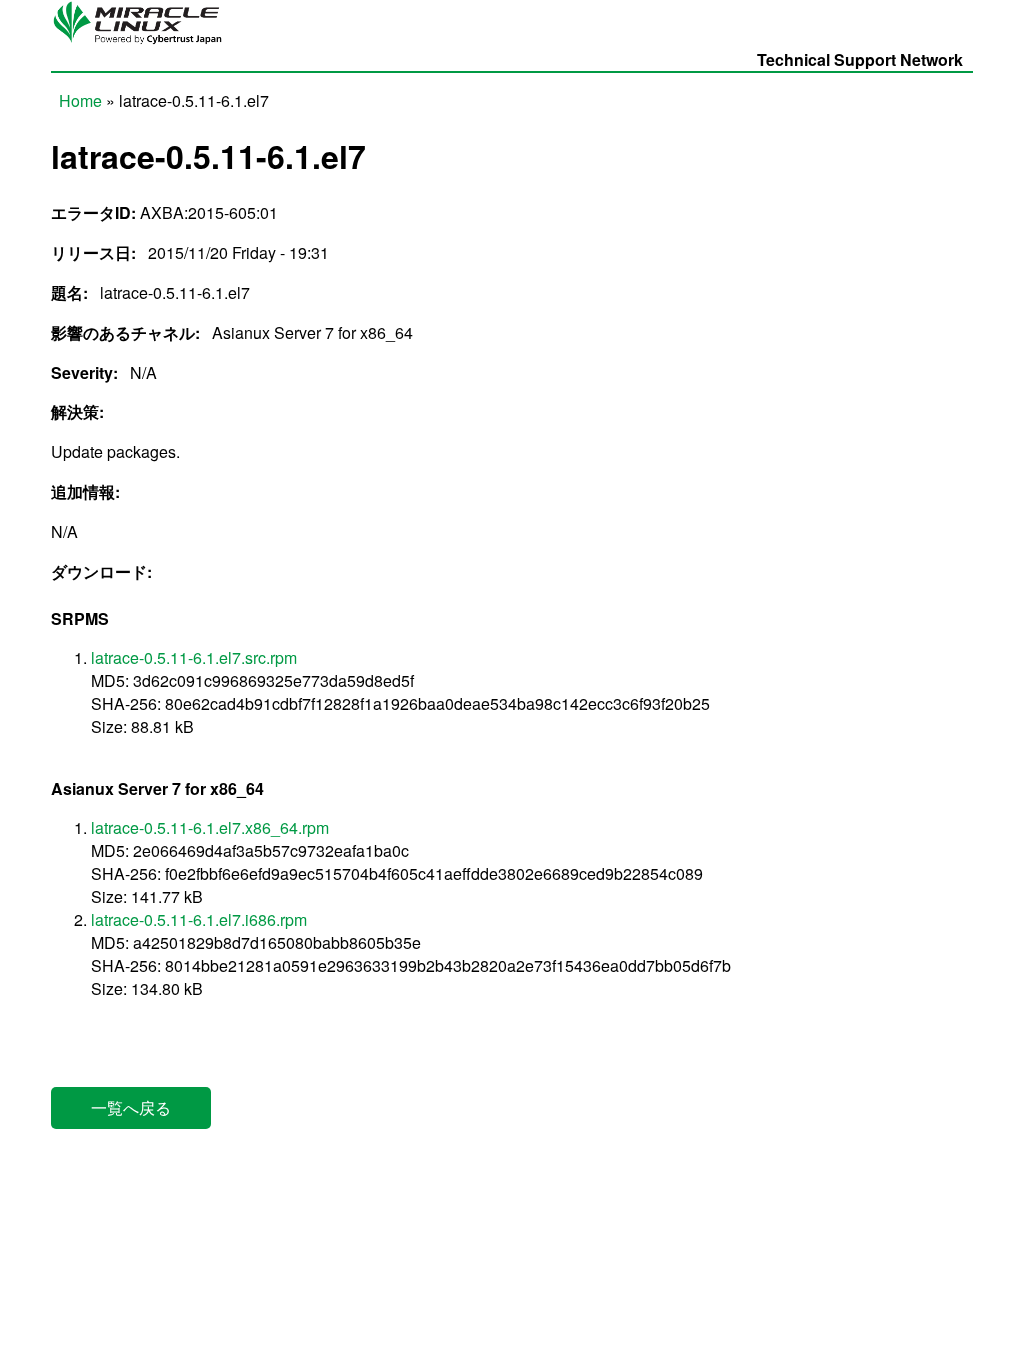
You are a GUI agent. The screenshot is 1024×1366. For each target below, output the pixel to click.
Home (80, 100)
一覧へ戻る (131, 1107)
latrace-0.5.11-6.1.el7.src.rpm (194, 657)
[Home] (143, 42)
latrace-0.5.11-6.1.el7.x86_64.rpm (210, 827)
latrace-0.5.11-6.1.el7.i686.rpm (199, 919)
